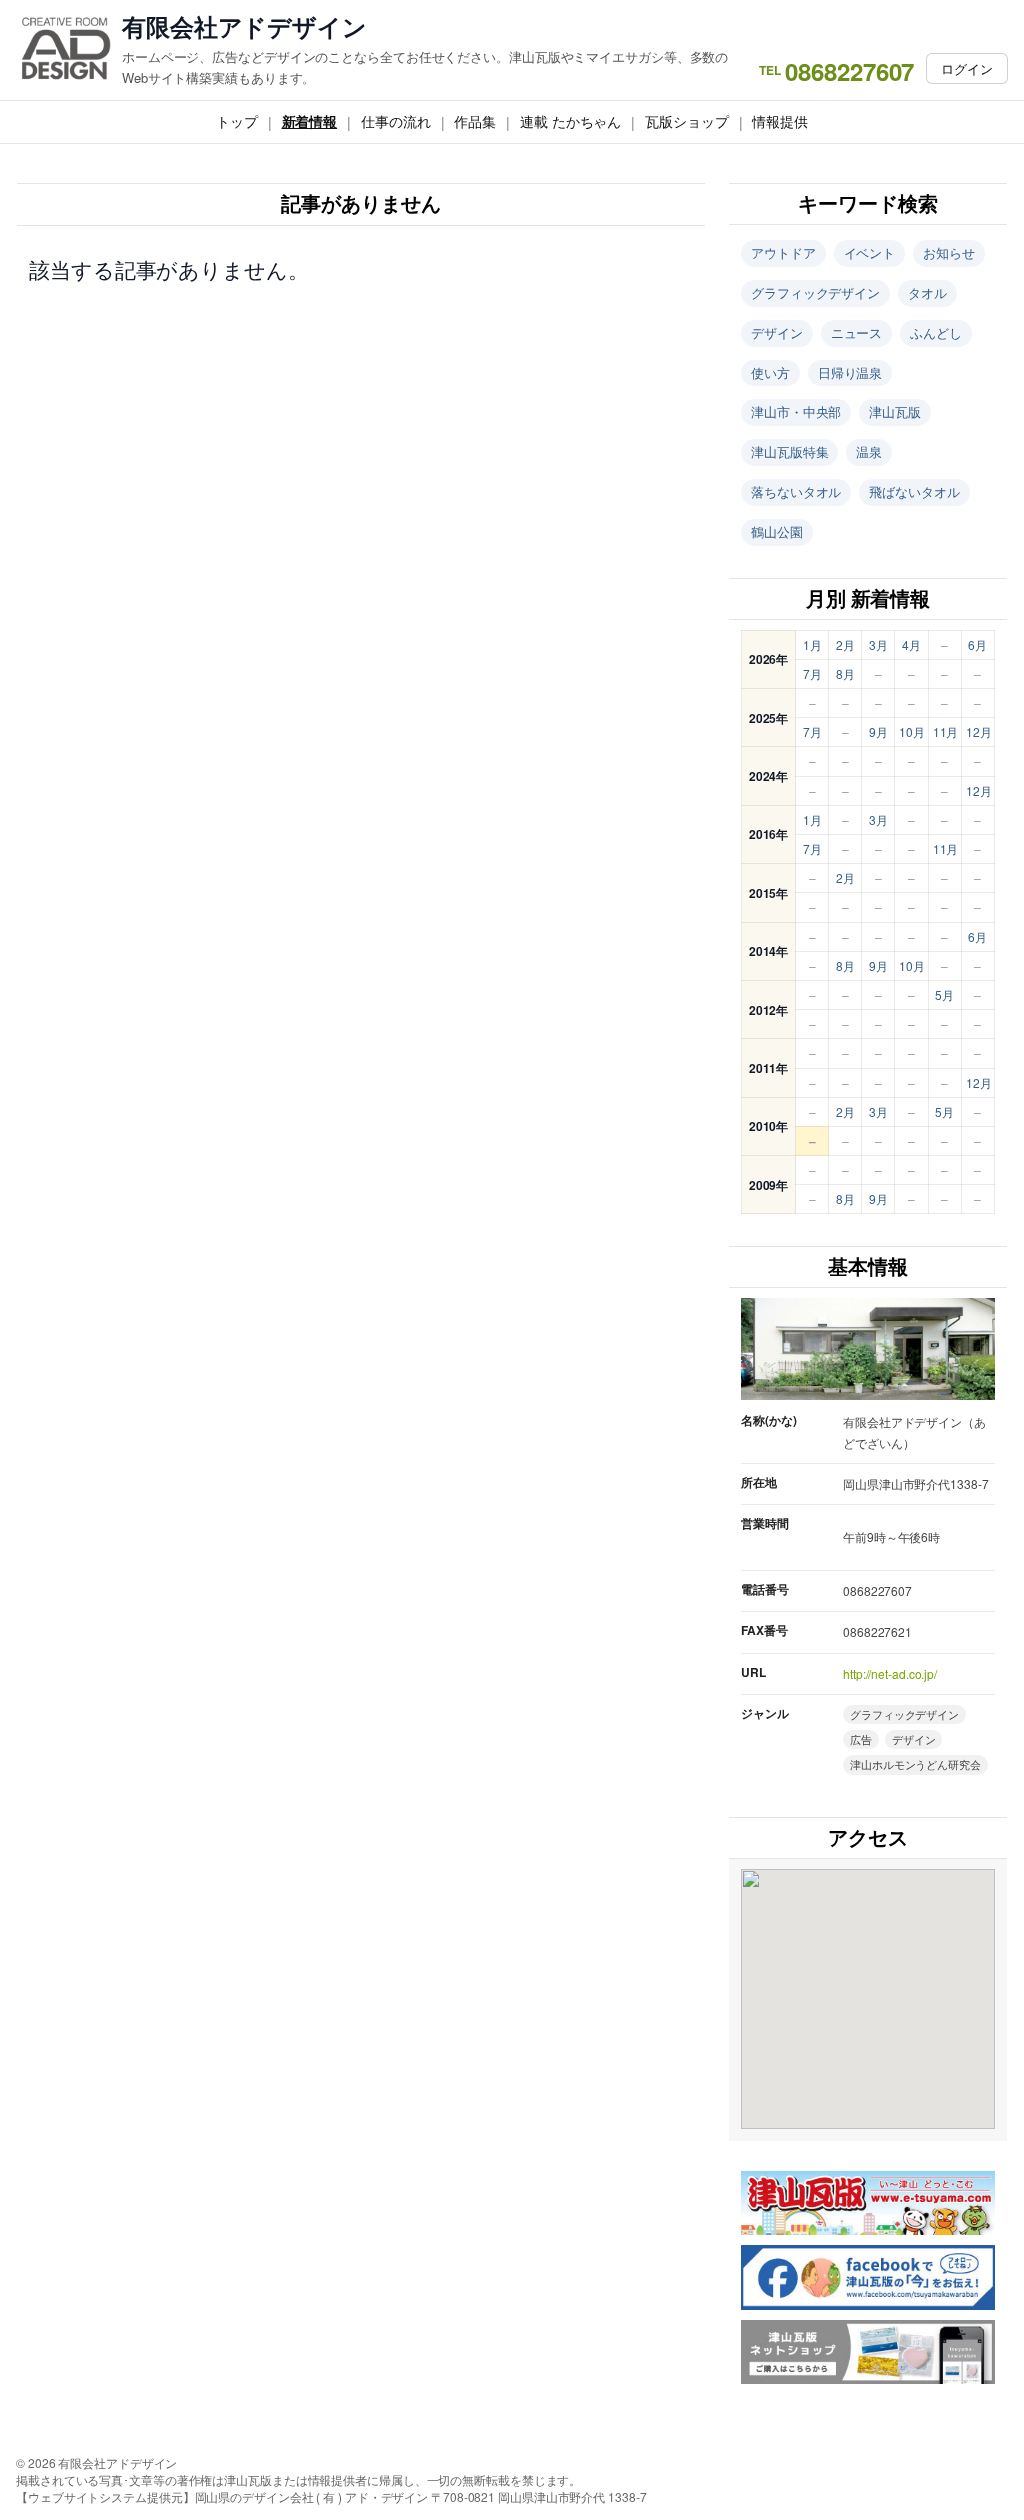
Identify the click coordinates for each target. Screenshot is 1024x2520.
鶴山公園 (777, 531)
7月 (812, 673)
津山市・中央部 (796, 411)
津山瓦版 (895, 411)
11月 (946, 731)
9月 (878, 731)
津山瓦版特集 (789, 451)
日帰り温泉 (850, 372)
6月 (977, 644)
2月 (845, 644)
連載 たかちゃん (570, 121)
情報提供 (780, 121)
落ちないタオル (796, 491)
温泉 (869, 451)
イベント (870, 252)
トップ (237, 121)
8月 (845, 673)
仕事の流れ (396, 121)
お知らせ (949, 252)
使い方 (770, 372)
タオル (927, 292)
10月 (912, 731)
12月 (979, 731)
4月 (911, 644)
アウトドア (783, 252)
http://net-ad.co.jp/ (890, 1673)
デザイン (777, 332)
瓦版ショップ (686, 121)
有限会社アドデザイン (244, 26)
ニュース (857, 332)
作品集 (475, 121)
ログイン (967, 68)
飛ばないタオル (914, 491)
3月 (878, 644)
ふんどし (936, 332)
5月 (944, 994)
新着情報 (310, 121)
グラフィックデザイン (815, 292)
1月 (812, 644)
